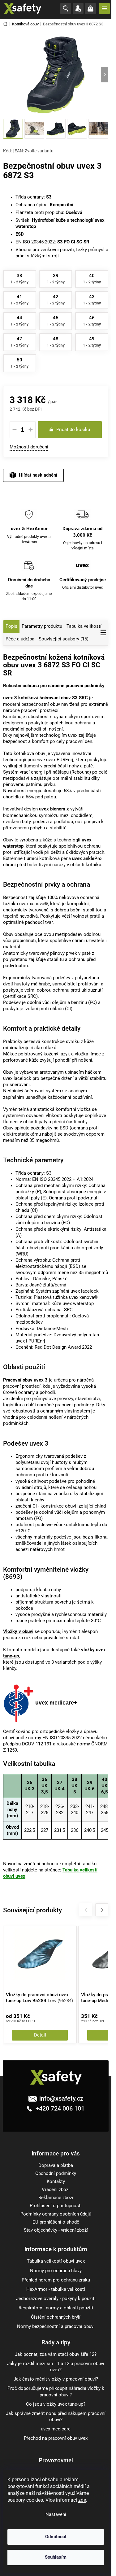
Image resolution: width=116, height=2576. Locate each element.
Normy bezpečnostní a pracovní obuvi (56, 2327)
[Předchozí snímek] (7, 75)
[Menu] (105, 8)
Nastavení (56, 2515)
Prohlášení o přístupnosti (56, 2206)
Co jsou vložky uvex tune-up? (56, 2404)
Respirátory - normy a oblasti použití (56, 2308)
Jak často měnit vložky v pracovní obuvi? (56, 2379)
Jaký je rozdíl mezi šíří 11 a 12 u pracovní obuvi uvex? (56, 2367)
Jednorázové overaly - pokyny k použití (56, 2299)
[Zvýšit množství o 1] (31, 430)
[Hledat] (67, 9)
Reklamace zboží (56, 2198)
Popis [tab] (11, 626)
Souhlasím (56, 2557)
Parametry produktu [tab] (42, 626)
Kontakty (56, 2182)
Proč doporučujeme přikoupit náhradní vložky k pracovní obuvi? (56, 2392)
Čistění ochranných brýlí (56, 2317)
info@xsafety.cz (61, 2098)
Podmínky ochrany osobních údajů (56, 2214)
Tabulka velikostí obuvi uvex (56, 2261)
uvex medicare (56, 2429)
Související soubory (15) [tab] (64, 639)
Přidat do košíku (73, 430)
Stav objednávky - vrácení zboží (56, 2230)
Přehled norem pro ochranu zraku (56, 2280)
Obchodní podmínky (56, 2174)
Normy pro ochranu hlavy (56, 2271)
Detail (40, 2035)
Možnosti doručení (29, 447)
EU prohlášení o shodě (56, 2222)
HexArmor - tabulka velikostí (56, 2289)
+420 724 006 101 (59, 2108)
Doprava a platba (56, 2166)
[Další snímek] (105, 75)
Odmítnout (56, 2537)
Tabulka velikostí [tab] (84, 626)
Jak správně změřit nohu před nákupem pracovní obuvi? (56, 2417)
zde (82, 2500)
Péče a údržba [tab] (20, 639)
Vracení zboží (56, 2190)
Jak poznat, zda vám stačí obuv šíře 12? (56, 2354)
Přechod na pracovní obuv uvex (56, 2438)
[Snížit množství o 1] (15, 430)
